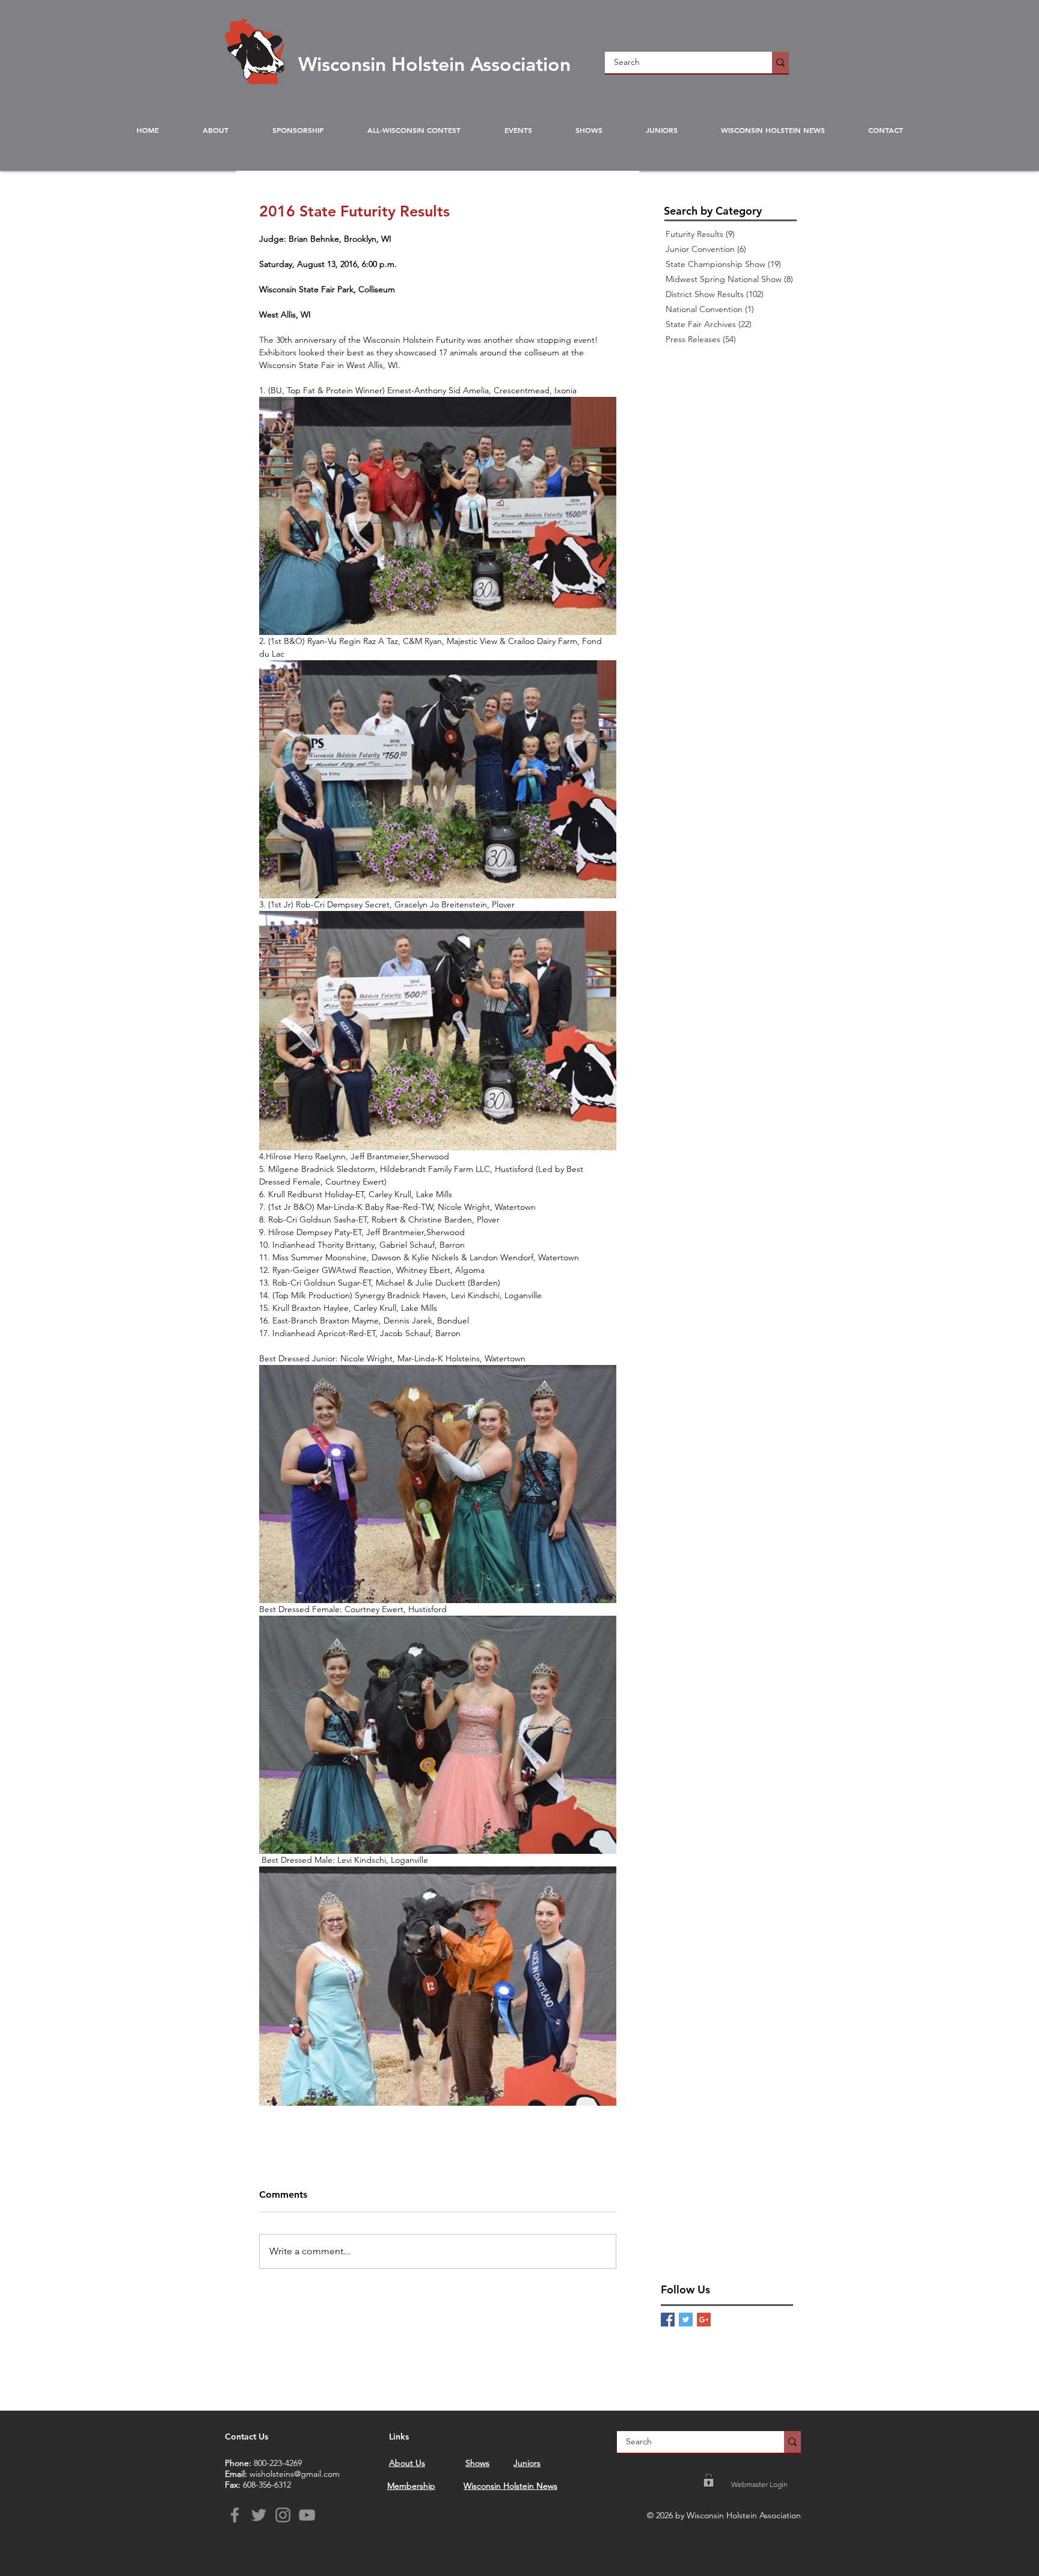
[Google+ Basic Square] (704, 2320)
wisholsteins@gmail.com (295, 2474)
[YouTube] (307, 2515)
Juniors (527, 2463)
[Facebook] (235, 2515)
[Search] (780, 63)
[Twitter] (259, 2515)
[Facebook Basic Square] (668, 2320)
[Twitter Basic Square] (686, 2320)
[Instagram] (283, 2515)
